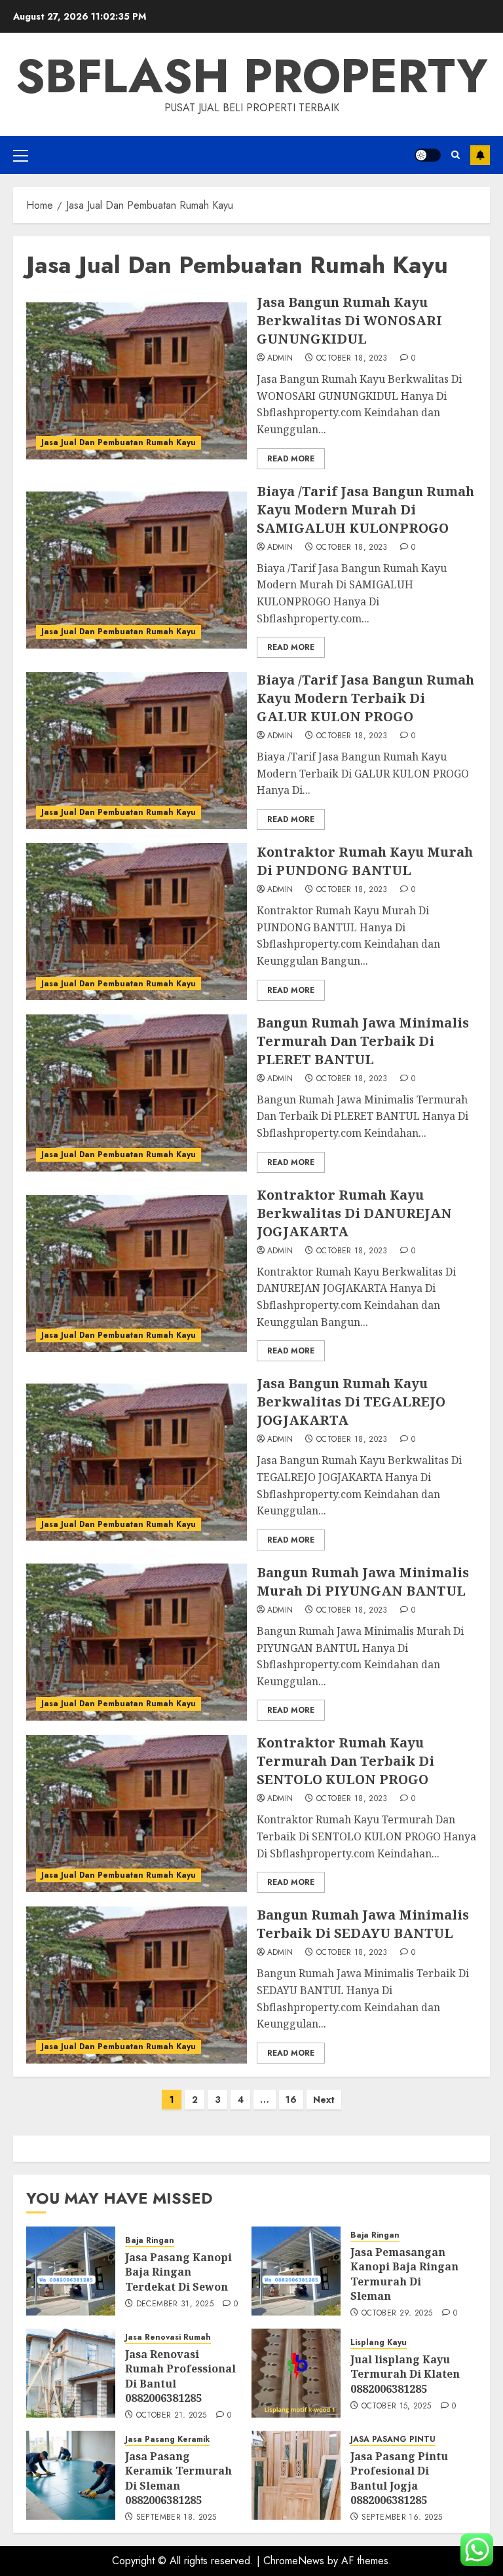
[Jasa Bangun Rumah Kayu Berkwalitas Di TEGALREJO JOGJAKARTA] (137, 1462)
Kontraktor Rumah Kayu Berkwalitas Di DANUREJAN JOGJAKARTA (354, 1213)
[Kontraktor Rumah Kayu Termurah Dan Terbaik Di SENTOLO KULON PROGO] (137, 1814)
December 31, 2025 (175, 2304)
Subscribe (480, 155)
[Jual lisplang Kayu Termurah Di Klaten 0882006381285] (296, 2373)
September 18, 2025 (176, 2518)
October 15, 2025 (397, 2406)
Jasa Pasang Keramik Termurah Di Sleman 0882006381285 (178, 2478)
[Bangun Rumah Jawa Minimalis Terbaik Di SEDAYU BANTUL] (137, 1985)
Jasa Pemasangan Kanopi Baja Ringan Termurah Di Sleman (404, 2274)
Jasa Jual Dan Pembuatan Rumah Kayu (119, 442)
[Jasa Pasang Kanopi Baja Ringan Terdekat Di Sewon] (71, 2271)
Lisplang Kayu (379, 2343)
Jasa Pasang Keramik (167, 2440)
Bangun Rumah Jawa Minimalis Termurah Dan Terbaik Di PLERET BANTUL (363, 1041)
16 (291, 2100)
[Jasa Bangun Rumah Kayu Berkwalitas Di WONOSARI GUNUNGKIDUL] (137, 381)
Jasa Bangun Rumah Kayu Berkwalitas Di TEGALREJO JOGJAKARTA (351, 1402)
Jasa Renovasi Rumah (168, 2337)
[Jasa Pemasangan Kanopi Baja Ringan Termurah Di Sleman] (296, 2271)
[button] (21, 155)
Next (324, 2100)
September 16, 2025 (402, 2518)
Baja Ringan (150, 2241)
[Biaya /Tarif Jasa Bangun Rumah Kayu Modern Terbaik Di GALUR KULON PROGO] (137, 751)
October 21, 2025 (172, 2416)
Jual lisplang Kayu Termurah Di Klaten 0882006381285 (405, 2374)
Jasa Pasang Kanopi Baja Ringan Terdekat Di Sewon (178, 2272)
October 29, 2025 (397, 2314)
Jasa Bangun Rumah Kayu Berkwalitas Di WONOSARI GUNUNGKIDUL (349, 320)
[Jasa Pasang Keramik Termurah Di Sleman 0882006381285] (71, 2475)
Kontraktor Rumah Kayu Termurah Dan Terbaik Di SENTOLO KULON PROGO (345, 1761)
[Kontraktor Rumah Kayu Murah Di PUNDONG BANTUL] (137, 921)
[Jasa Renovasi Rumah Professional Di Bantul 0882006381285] (71, 2373)
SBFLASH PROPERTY (252, 76)
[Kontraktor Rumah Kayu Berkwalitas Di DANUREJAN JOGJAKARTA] (137, 1274)
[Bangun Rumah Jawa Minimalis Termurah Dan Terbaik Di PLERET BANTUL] (137, 1093)
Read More (291, 459)
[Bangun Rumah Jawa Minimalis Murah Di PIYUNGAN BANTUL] (137, 1642)
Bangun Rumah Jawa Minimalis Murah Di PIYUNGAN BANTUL (363, 1582)
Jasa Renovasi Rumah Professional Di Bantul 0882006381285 (180, 2376)
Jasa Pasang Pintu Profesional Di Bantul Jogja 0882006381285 (399, 2478)
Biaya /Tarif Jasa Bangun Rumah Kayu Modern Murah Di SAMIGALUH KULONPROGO (365, 510)
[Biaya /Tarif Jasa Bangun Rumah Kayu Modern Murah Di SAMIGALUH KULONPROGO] (137, 570)
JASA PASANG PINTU (393, 2440)
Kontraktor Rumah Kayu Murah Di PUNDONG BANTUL (365, 861)
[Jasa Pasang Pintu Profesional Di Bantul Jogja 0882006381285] (296, 2475)
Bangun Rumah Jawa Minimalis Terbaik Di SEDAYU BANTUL (363, 1924)
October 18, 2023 (352, 359)
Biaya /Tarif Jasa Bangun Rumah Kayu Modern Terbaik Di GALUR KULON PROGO (365, 698)
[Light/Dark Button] (428, 155)
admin (280, 359)
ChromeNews (294, 2561)
